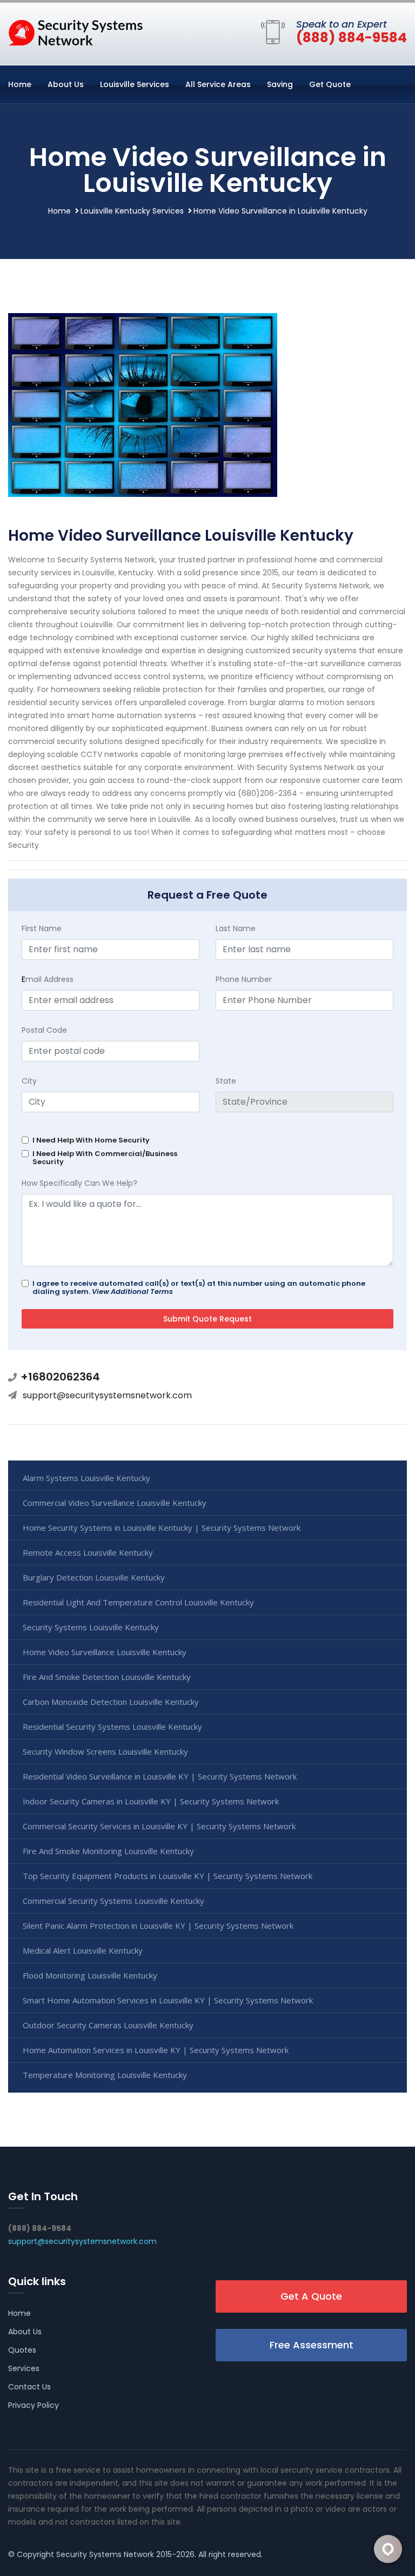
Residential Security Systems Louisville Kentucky (112, 1727)
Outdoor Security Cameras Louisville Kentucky (108, 2025)
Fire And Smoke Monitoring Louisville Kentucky (108, 1851)
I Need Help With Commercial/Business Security (105, 1158)
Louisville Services (135, 84)
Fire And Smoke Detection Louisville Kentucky (107, 1677)
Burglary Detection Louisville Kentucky (94, 1577)
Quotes (22, 2350)
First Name (42, 928)
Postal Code (44, 1030)
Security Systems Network (105, 2554)
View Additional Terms (132, 1292)
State (226, 1081)
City (29, 1081)
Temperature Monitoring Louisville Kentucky (105, 2075)
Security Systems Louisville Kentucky (91, 1627)
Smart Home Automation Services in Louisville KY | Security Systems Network (168, 2000)
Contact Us (29, 2387)
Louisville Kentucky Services (132, 211)
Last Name (236, 928)
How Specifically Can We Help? (79, 1183)
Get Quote (330, 84)
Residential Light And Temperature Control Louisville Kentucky (138, 1602)
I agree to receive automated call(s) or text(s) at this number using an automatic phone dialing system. (199, 1287)
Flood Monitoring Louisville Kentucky (90, 1975)
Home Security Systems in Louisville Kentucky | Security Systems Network (162, 1528)
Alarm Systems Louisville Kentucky (86, 1478)
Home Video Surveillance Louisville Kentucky (105, 1652)
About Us (66, 84)
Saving (280, 84)
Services (24, 2368)
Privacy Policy (34, 2405)
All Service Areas (218, 84)
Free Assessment (312, 2345)
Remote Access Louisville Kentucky (88, 1552)
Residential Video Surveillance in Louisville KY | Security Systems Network (160, 1776)
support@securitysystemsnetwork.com (107, 1395)
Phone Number (244, 979)
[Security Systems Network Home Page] (76, 32)
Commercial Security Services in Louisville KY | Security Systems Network (159, 1826)
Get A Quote (311, 2296)
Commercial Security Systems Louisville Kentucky (113, 1901)
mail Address (48, 979)
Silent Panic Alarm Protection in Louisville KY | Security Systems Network (158, 1926)
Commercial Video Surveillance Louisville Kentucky (115, 1503)
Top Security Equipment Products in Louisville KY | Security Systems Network (168, 1876)
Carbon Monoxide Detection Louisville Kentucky (111, 1702)
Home (20, 84)
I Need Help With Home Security (91, 1140)
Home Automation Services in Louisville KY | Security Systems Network (156, 2050)
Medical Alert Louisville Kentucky (83, 1950)
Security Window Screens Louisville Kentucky (105, 1751)
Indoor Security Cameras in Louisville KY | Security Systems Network (151, 1801)
